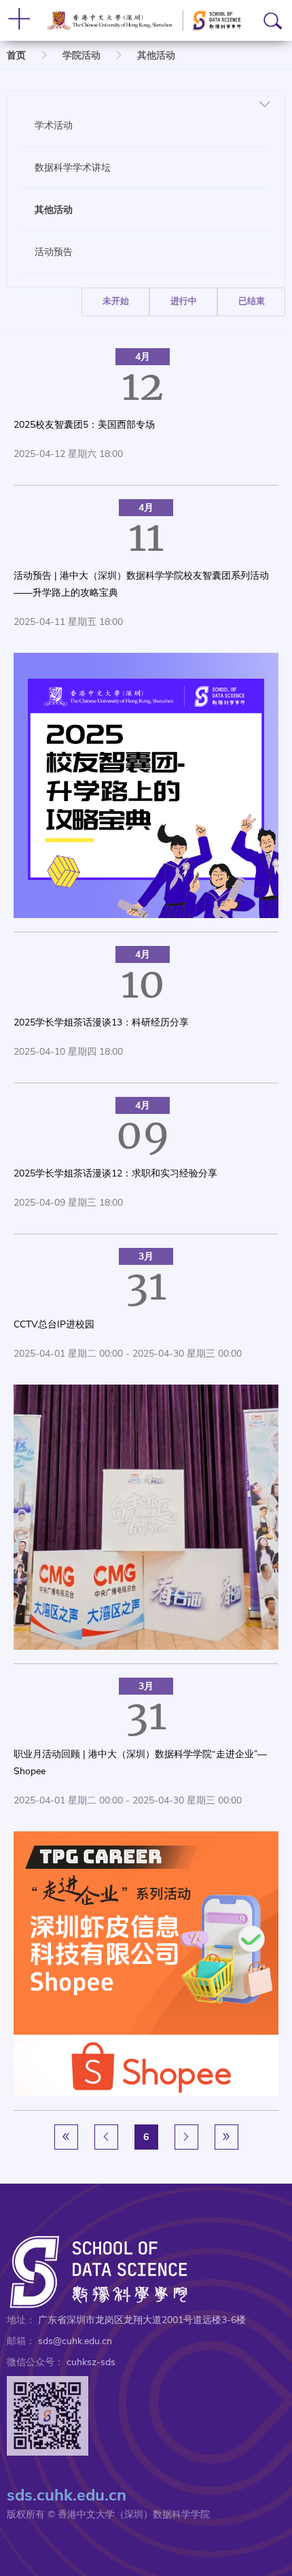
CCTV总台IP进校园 (54, 1324)
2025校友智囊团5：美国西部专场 (84, 425)
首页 (16, 55)
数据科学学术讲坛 (73, 167)
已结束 (252, 301)
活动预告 (54, 252)
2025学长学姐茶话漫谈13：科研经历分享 (101, 1022)
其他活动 (54, 209)
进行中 (184, 301)
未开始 (116, 301)
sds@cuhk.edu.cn (75, 2341)
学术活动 (54, 125)
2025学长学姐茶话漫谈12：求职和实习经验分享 (115, 1173)
